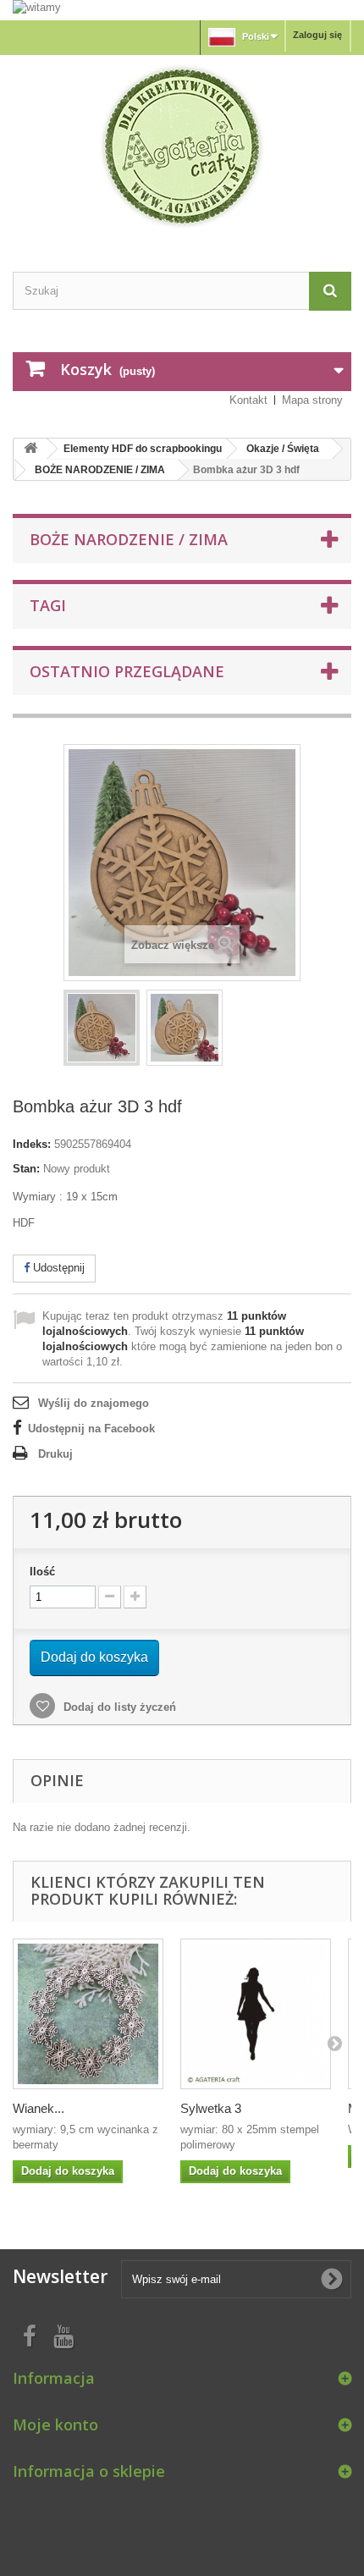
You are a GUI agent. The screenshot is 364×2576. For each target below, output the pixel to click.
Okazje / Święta (283, 449)
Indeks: (32, 1144)
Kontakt (248, 400)
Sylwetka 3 (211, 2108)
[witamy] (182, 9)
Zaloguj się (317, 35)
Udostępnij (57, 1268)
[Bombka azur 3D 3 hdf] (102, 1028)
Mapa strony (312, 400)
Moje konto (55, 2424)
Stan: (26, 1169)
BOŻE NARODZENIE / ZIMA (100, 470)
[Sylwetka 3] (256, 2014)
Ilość (42, 1572)
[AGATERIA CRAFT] (182, 146)
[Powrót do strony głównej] (30, 449)
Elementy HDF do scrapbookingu (143, 449)
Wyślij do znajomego (94, 1403)
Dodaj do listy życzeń (118, 1707)
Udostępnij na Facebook (91, 1429)
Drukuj (55, 1454)
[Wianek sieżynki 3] (88, 2014)
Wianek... (39, 2108)
